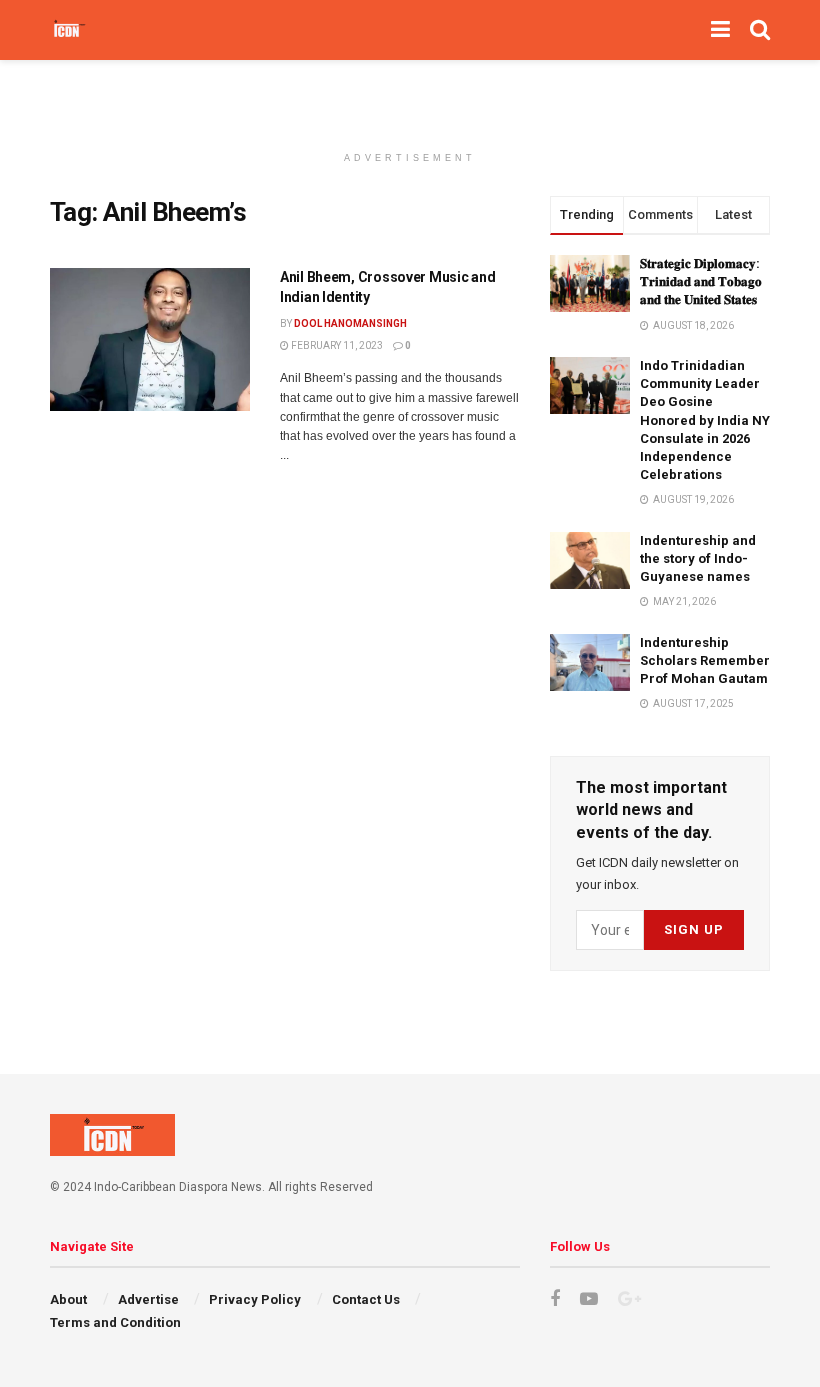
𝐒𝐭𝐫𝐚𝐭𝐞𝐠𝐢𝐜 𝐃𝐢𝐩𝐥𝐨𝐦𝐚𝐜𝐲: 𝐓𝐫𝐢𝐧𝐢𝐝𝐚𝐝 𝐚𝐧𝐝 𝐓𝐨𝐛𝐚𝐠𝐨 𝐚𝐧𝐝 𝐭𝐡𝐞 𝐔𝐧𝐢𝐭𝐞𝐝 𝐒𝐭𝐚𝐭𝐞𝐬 (701, 281)
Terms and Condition (115, 1322)
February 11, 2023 (336, 345)
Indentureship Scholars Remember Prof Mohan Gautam (705, 660)
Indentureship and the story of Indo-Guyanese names (698, 558)
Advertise (148, 1299)
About (68, 1299)
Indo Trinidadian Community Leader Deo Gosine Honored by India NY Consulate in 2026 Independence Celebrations (705, 420)
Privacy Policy (255, 1299)
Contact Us (366, 1299)
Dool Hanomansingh (350, 323)
